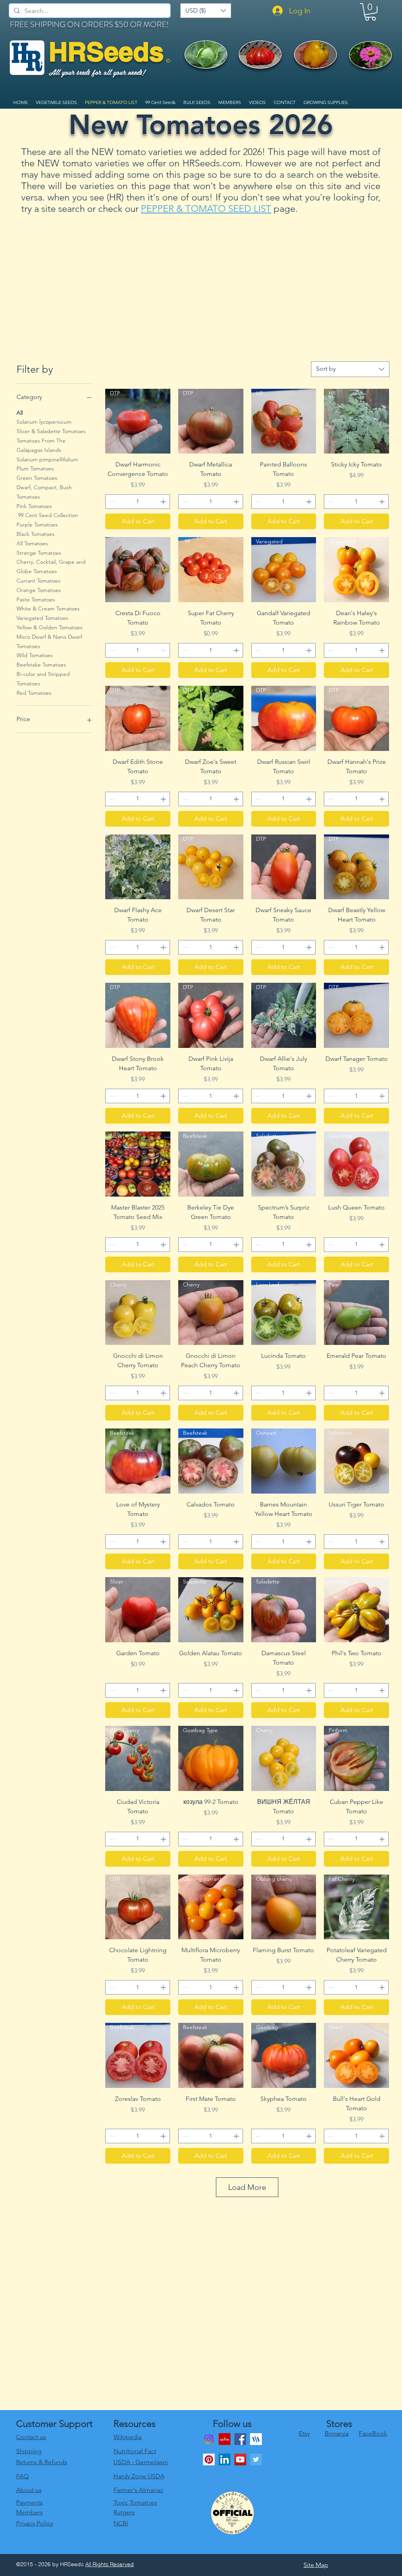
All (20, 413)
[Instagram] (209, 2439)
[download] (225, 2439)
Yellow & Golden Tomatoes (49, 627)
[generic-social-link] (256, 2439)
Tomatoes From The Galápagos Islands (41, 445)
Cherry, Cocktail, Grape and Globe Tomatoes (51, 567)
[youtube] (240, 2459)
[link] (370, 12)
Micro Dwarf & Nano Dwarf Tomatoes (49, 641)
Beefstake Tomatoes (41, 665)
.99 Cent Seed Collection (47, 515)
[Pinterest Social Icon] (209, 2459)
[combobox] (350, 369)
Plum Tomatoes (35, 468)
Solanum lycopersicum (44, 422)
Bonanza (337, 2433)
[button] (206, 11)
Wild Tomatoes (35, 655)
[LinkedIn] (225, 2459)
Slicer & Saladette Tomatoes (51, 431)
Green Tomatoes (37, 478)
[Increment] (164, 502)
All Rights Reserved (110, 2564)
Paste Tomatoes (36, 599)
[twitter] (256, 2459)
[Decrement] (111, 502)
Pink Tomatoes (34, 506)
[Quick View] (138, 570)
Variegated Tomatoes (42, 618)
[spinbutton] (138, 502)
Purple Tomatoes (37, 525)
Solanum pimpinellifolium (47, 459)
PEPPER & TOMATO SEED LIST (206, 209)
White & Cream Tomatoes (48, 608)
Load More (247, 2187)
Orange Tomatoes (39, 590)
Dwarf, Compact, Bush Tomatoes (44, 492)
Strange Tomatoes (39, 553)
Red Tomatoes (34, 693)
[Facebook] (240, 2439)
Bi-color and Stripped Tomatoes (43, 679)
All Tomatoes (32, 543)
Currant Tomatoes (38, 581)
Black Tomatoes (36, 534)
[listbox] (206, 11)
